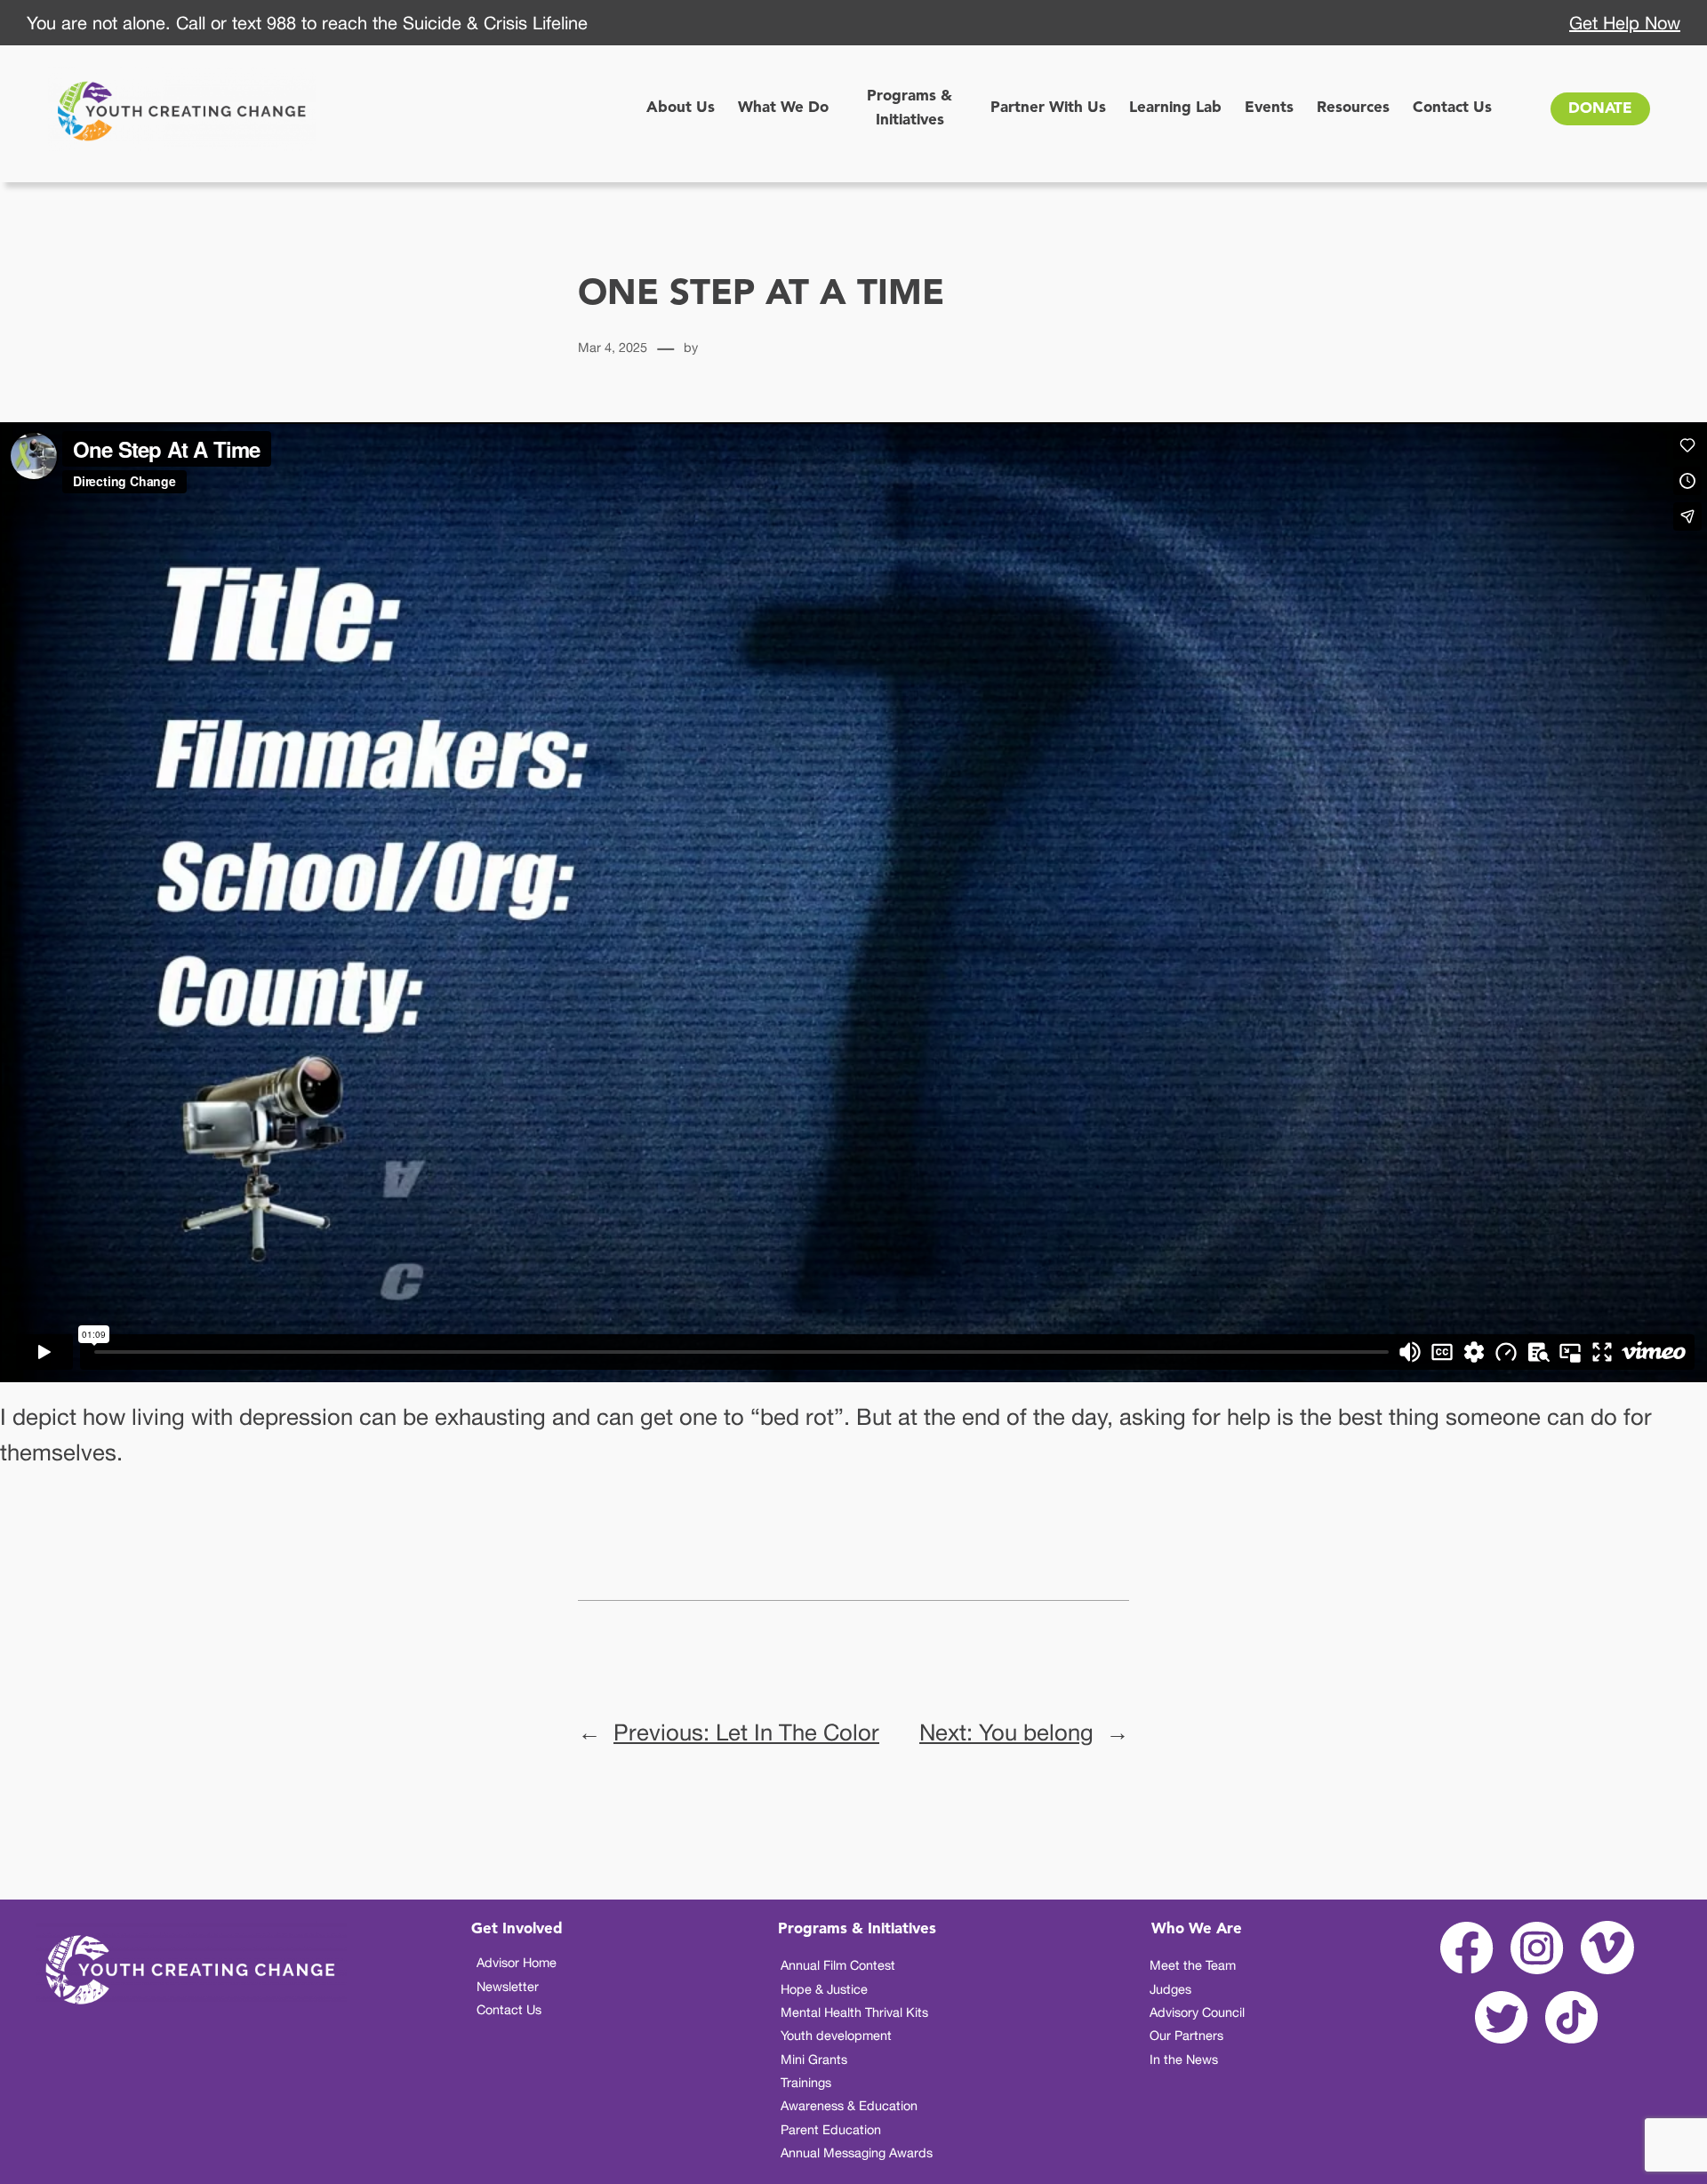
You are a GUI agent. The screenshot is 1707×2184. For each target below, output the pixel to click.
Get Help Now (1625, 23)
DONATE (1600, 109)
